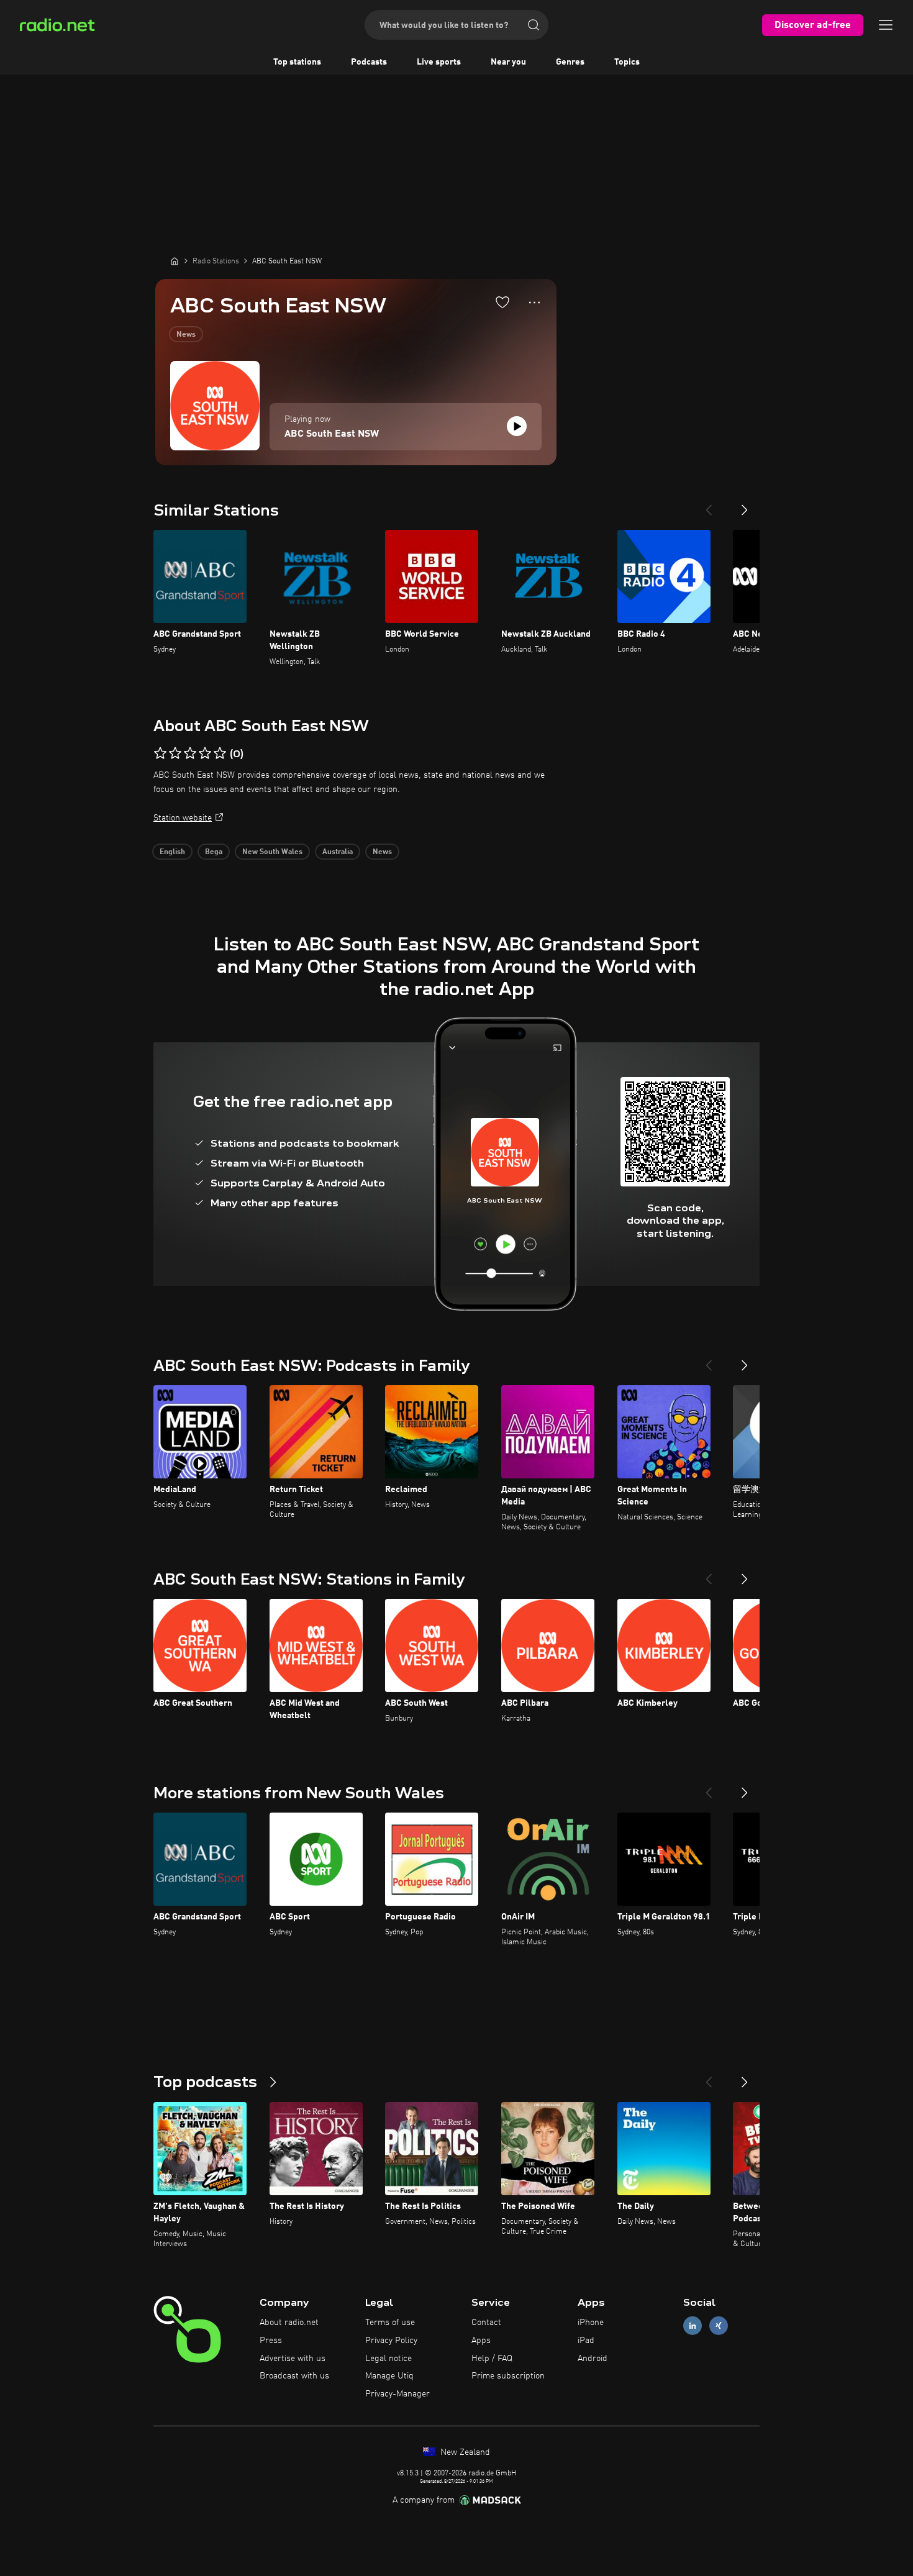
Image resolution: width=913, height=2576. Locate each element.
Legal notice (388, 2359)
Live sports (439, 62)
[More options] (534, 303)
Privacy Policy (391, 2341)
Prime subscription (508, 2376)
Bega (214, 852)
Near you (508, 62)
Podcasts (369, 62)
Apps (481, 2341)
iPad (586, 2341)
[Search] (534, 25)
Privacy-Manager (397, 2394)
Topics (627, 62)
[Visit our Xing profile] (719, 2326)
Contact (486, 2323)
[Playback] (517, 426)
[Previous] (709, 505)
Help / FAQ (492, 2359)
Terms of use (390, 2323)
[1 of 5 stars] (160, 753)
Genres (570, 62)
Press (271, 2341)
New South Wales (272, 852)
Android (593, 2359)
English (172, 852)
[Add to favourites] (502, 302)
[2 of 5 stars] (175, 753)
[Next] (745, 505)
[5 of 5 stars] (220, 753)
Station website (183, 818)
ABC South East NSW (332, 434)
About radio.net (289, 2323)
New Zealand (464, 2452)
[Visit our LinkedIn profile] (693, 2326)
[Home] (175, 261)
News (186, 335)
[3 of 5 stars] (190, 753)
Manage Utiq (389, 2376)
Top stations (297, 62)
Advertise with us (293, 2359)
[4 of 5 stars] (205, 753)
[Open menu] (886, 25)
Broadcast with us (294, 2376)
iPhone (591, 2323)
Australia (338, 852)
